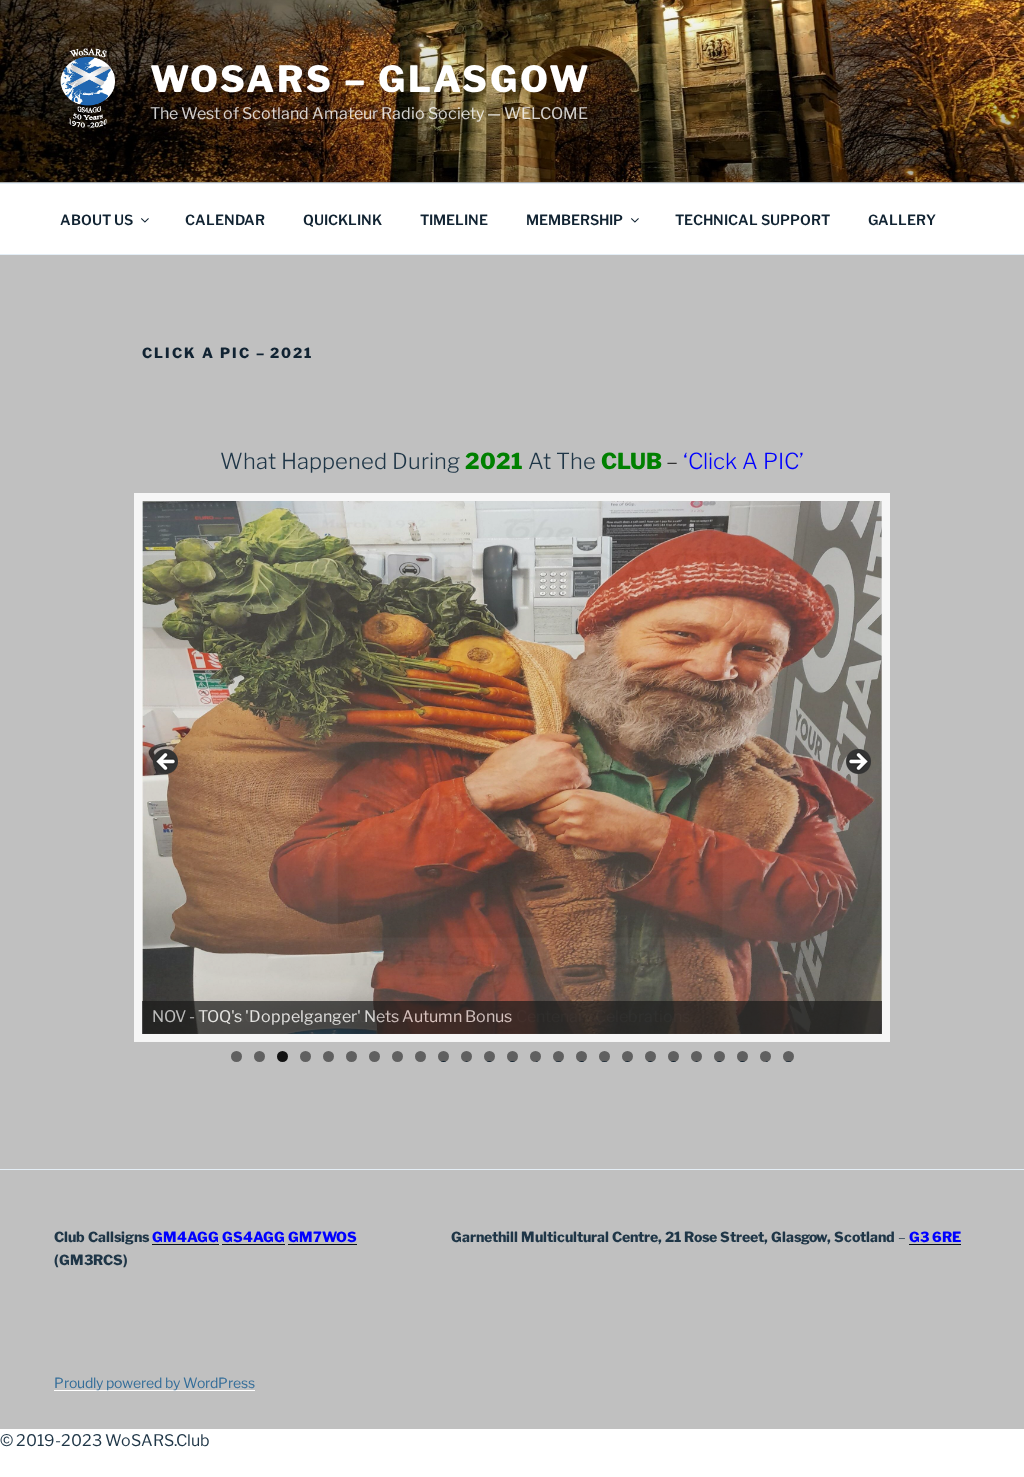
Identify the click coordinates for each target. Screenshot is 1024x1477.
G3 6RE (935, 1236)
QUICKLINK (342, 219)
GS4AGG (253, 1236)
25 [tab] (788, 1056)
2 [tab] (259, 1056)
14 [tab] (535, 1056)
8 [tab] (397, 1056)
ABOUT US (96, 219)
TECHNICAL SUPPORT (752, 219)
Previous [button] (167, 763)
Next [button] (857, 763)
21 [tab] (697, 1056)
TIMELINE (454, 219)
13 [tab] (512, 1056)
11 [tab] (467, 1056)
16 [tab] (581, 1056)
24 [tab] (765, 1056)
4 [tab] (305, 1056)
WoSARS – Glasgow (370, 79)
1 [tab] (236, 1056)
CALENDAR (225, 219)
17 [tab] (604, 1056)
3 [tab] (282, 1056)
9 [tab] (420, 1056)
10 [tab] (443, 1056)
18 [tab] (627, 1056)
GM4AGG (185, 1236)
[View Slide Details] (512, 767)
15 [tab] (558, 1056)
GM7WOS (322, 1236)
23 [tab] (742, 1056)
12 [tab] (489, 1056)
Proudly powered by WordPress (154, 1382)
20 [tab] (673, 1056)
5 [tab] (328, 1056)
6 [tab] (351, 1056)
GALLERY (902, 219)
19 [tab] (650, 1056)
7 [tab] (374, 1056)
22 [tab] (719, 1056)
